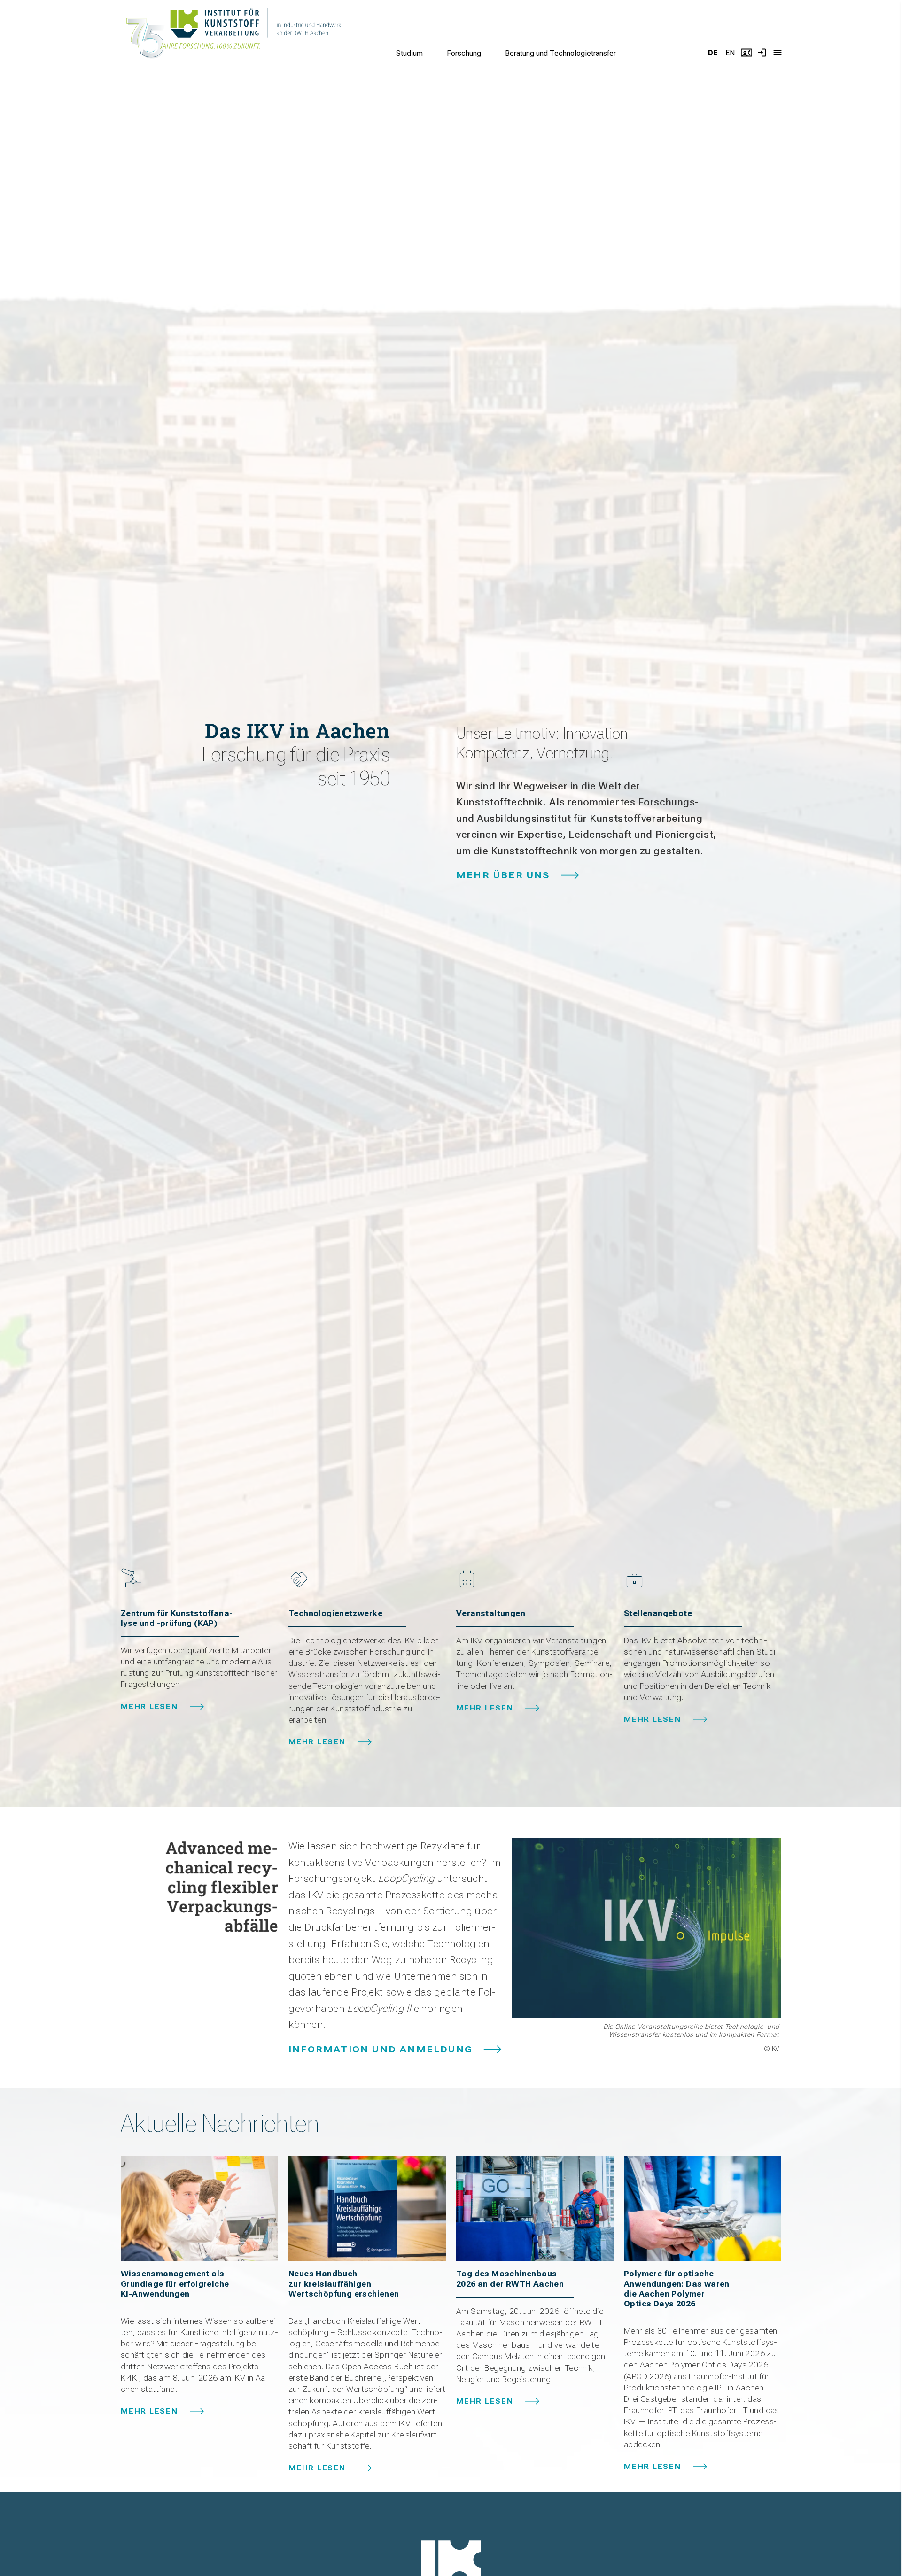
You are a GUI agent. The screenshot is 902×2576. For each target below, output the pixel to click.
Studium (409, 53)
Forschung (464, 53)
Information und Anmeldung (381, 2049)
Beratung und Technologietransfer (560, 53)
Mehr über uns (503, 875)
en (730, 53)
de (713, 53)
